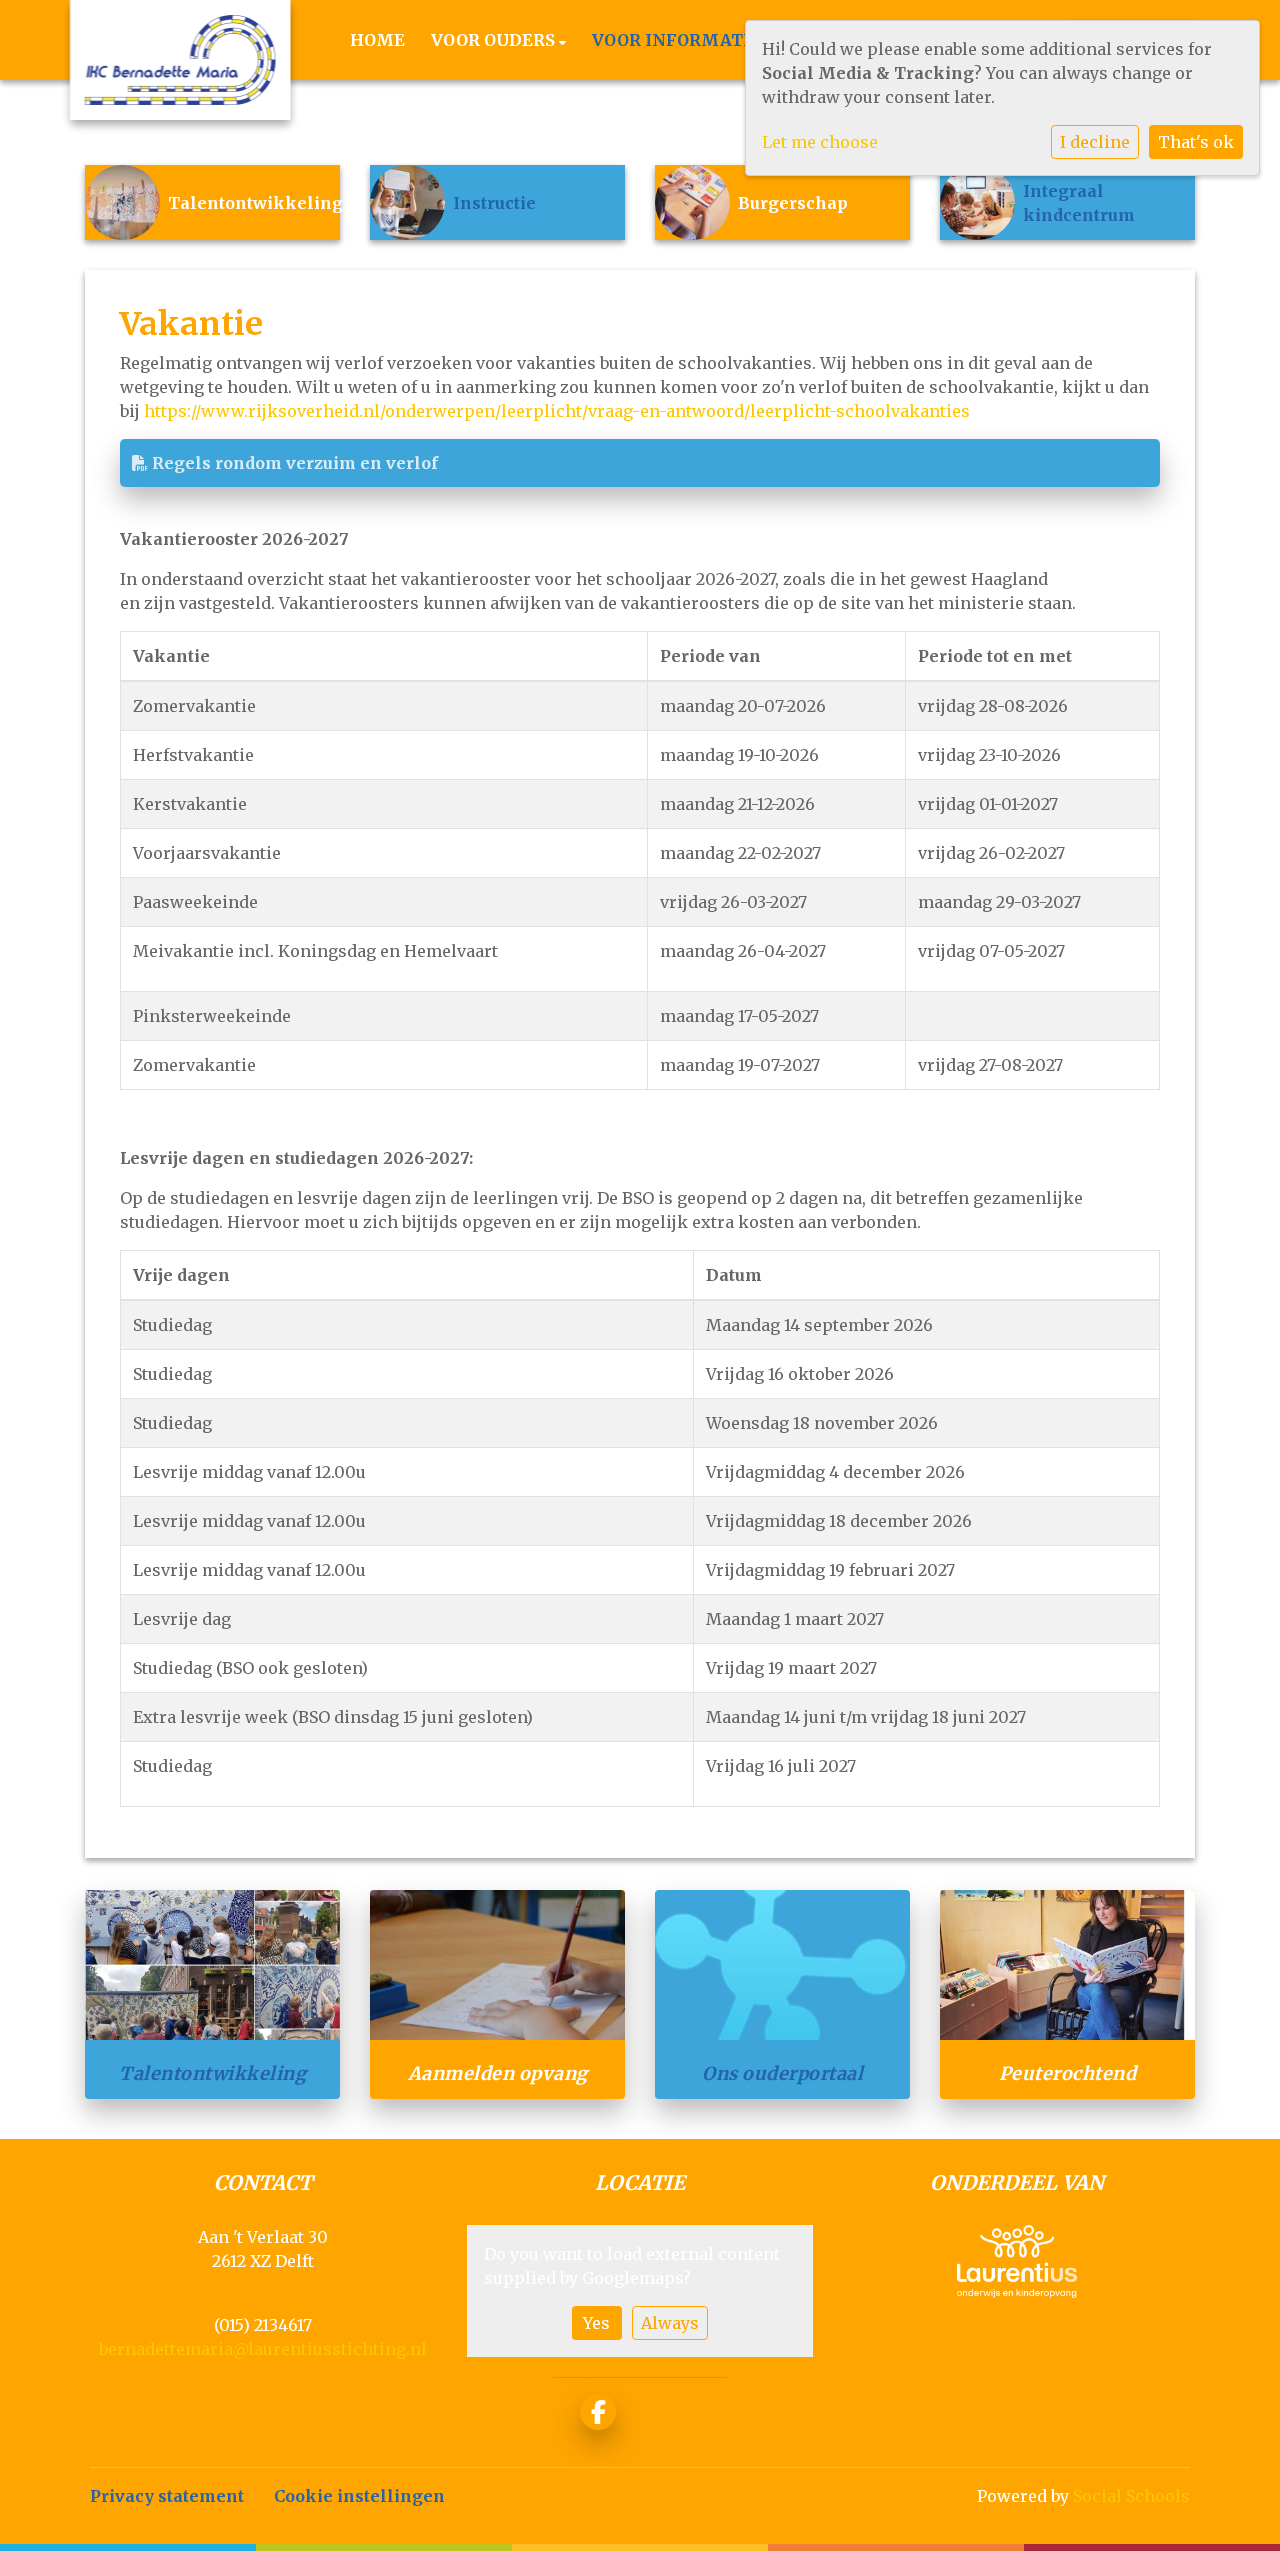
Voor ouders (495, 40)
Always (670, 2323)
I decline (1095, 142)
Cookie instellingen (359, 2496)
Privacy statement (167, 2496)
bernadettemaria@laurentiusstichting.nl (263, 2349)
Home (377, 40)
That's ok (1196, 142)
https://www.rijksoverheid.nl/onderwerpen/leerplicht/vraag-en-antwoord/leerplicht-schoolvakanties (557, 411)
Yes (596, 2323)
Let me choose (820, 142)
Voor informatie (678, 40)
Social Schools (1131, 2496)
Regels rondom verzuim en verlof (293, 463)
